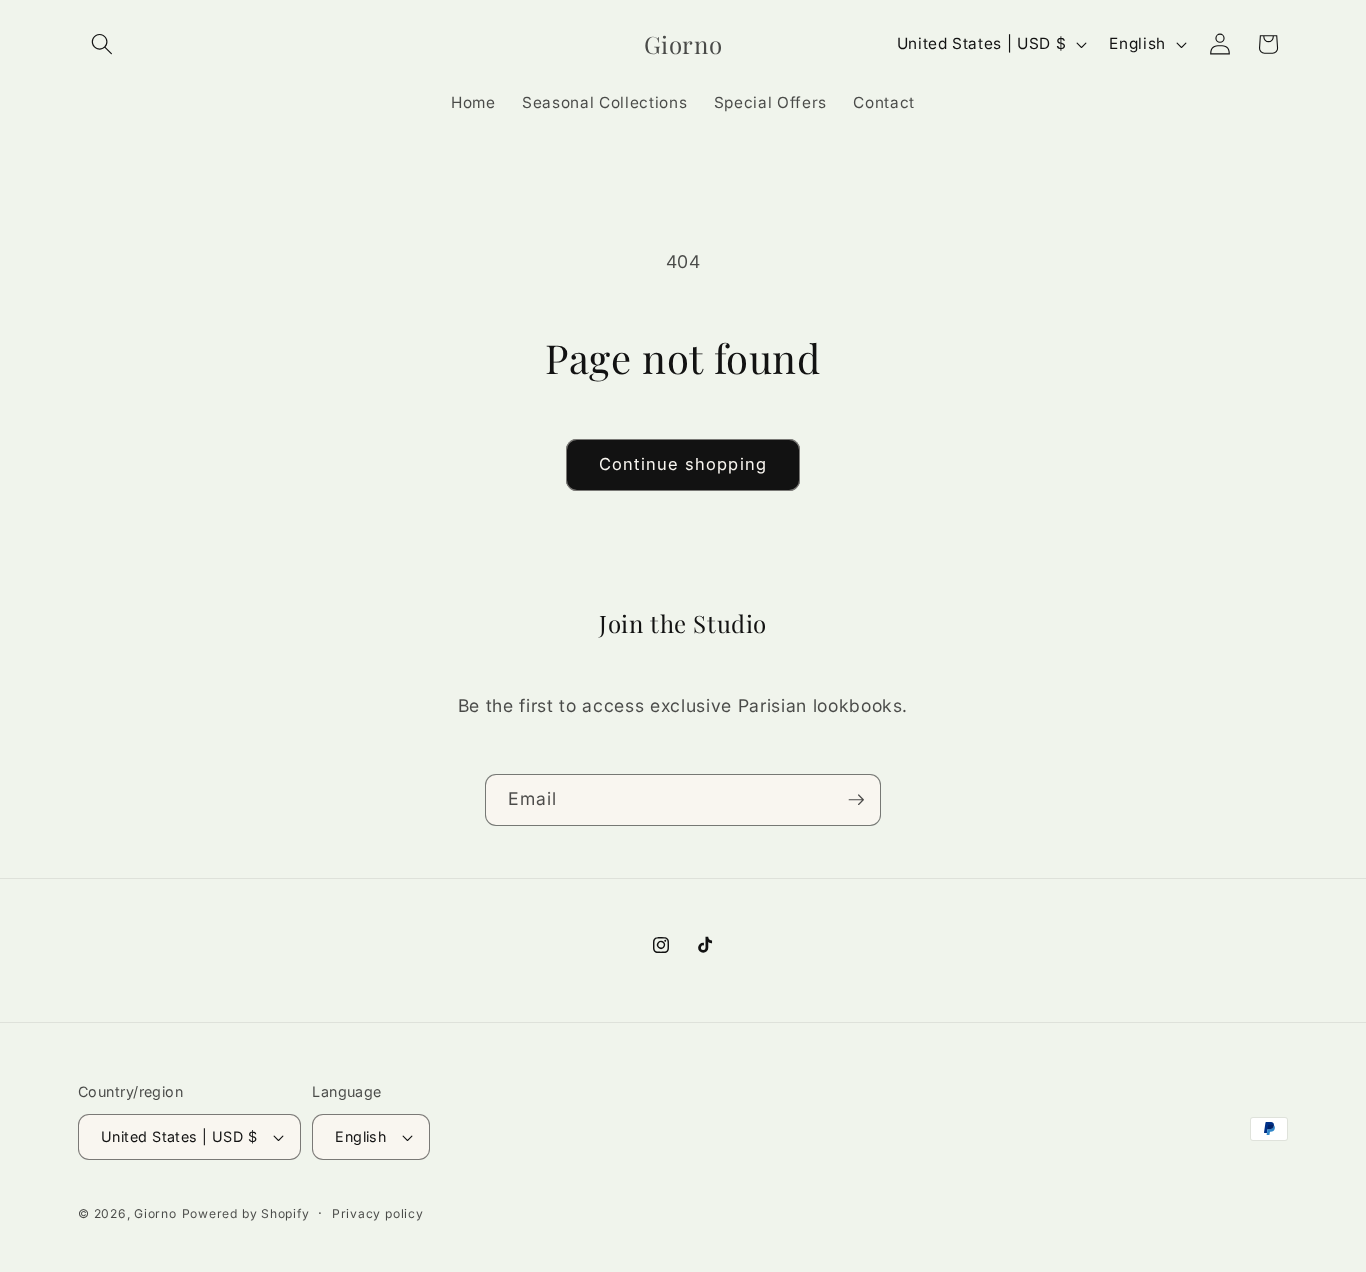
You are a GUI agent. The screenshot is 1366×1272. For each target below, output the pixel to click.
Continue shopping (683, 464)
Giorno (155, 1213)
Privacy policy (378, 1213)
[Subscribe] (856, 800)
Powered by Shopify (246, 1213)
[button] (102, 44)
